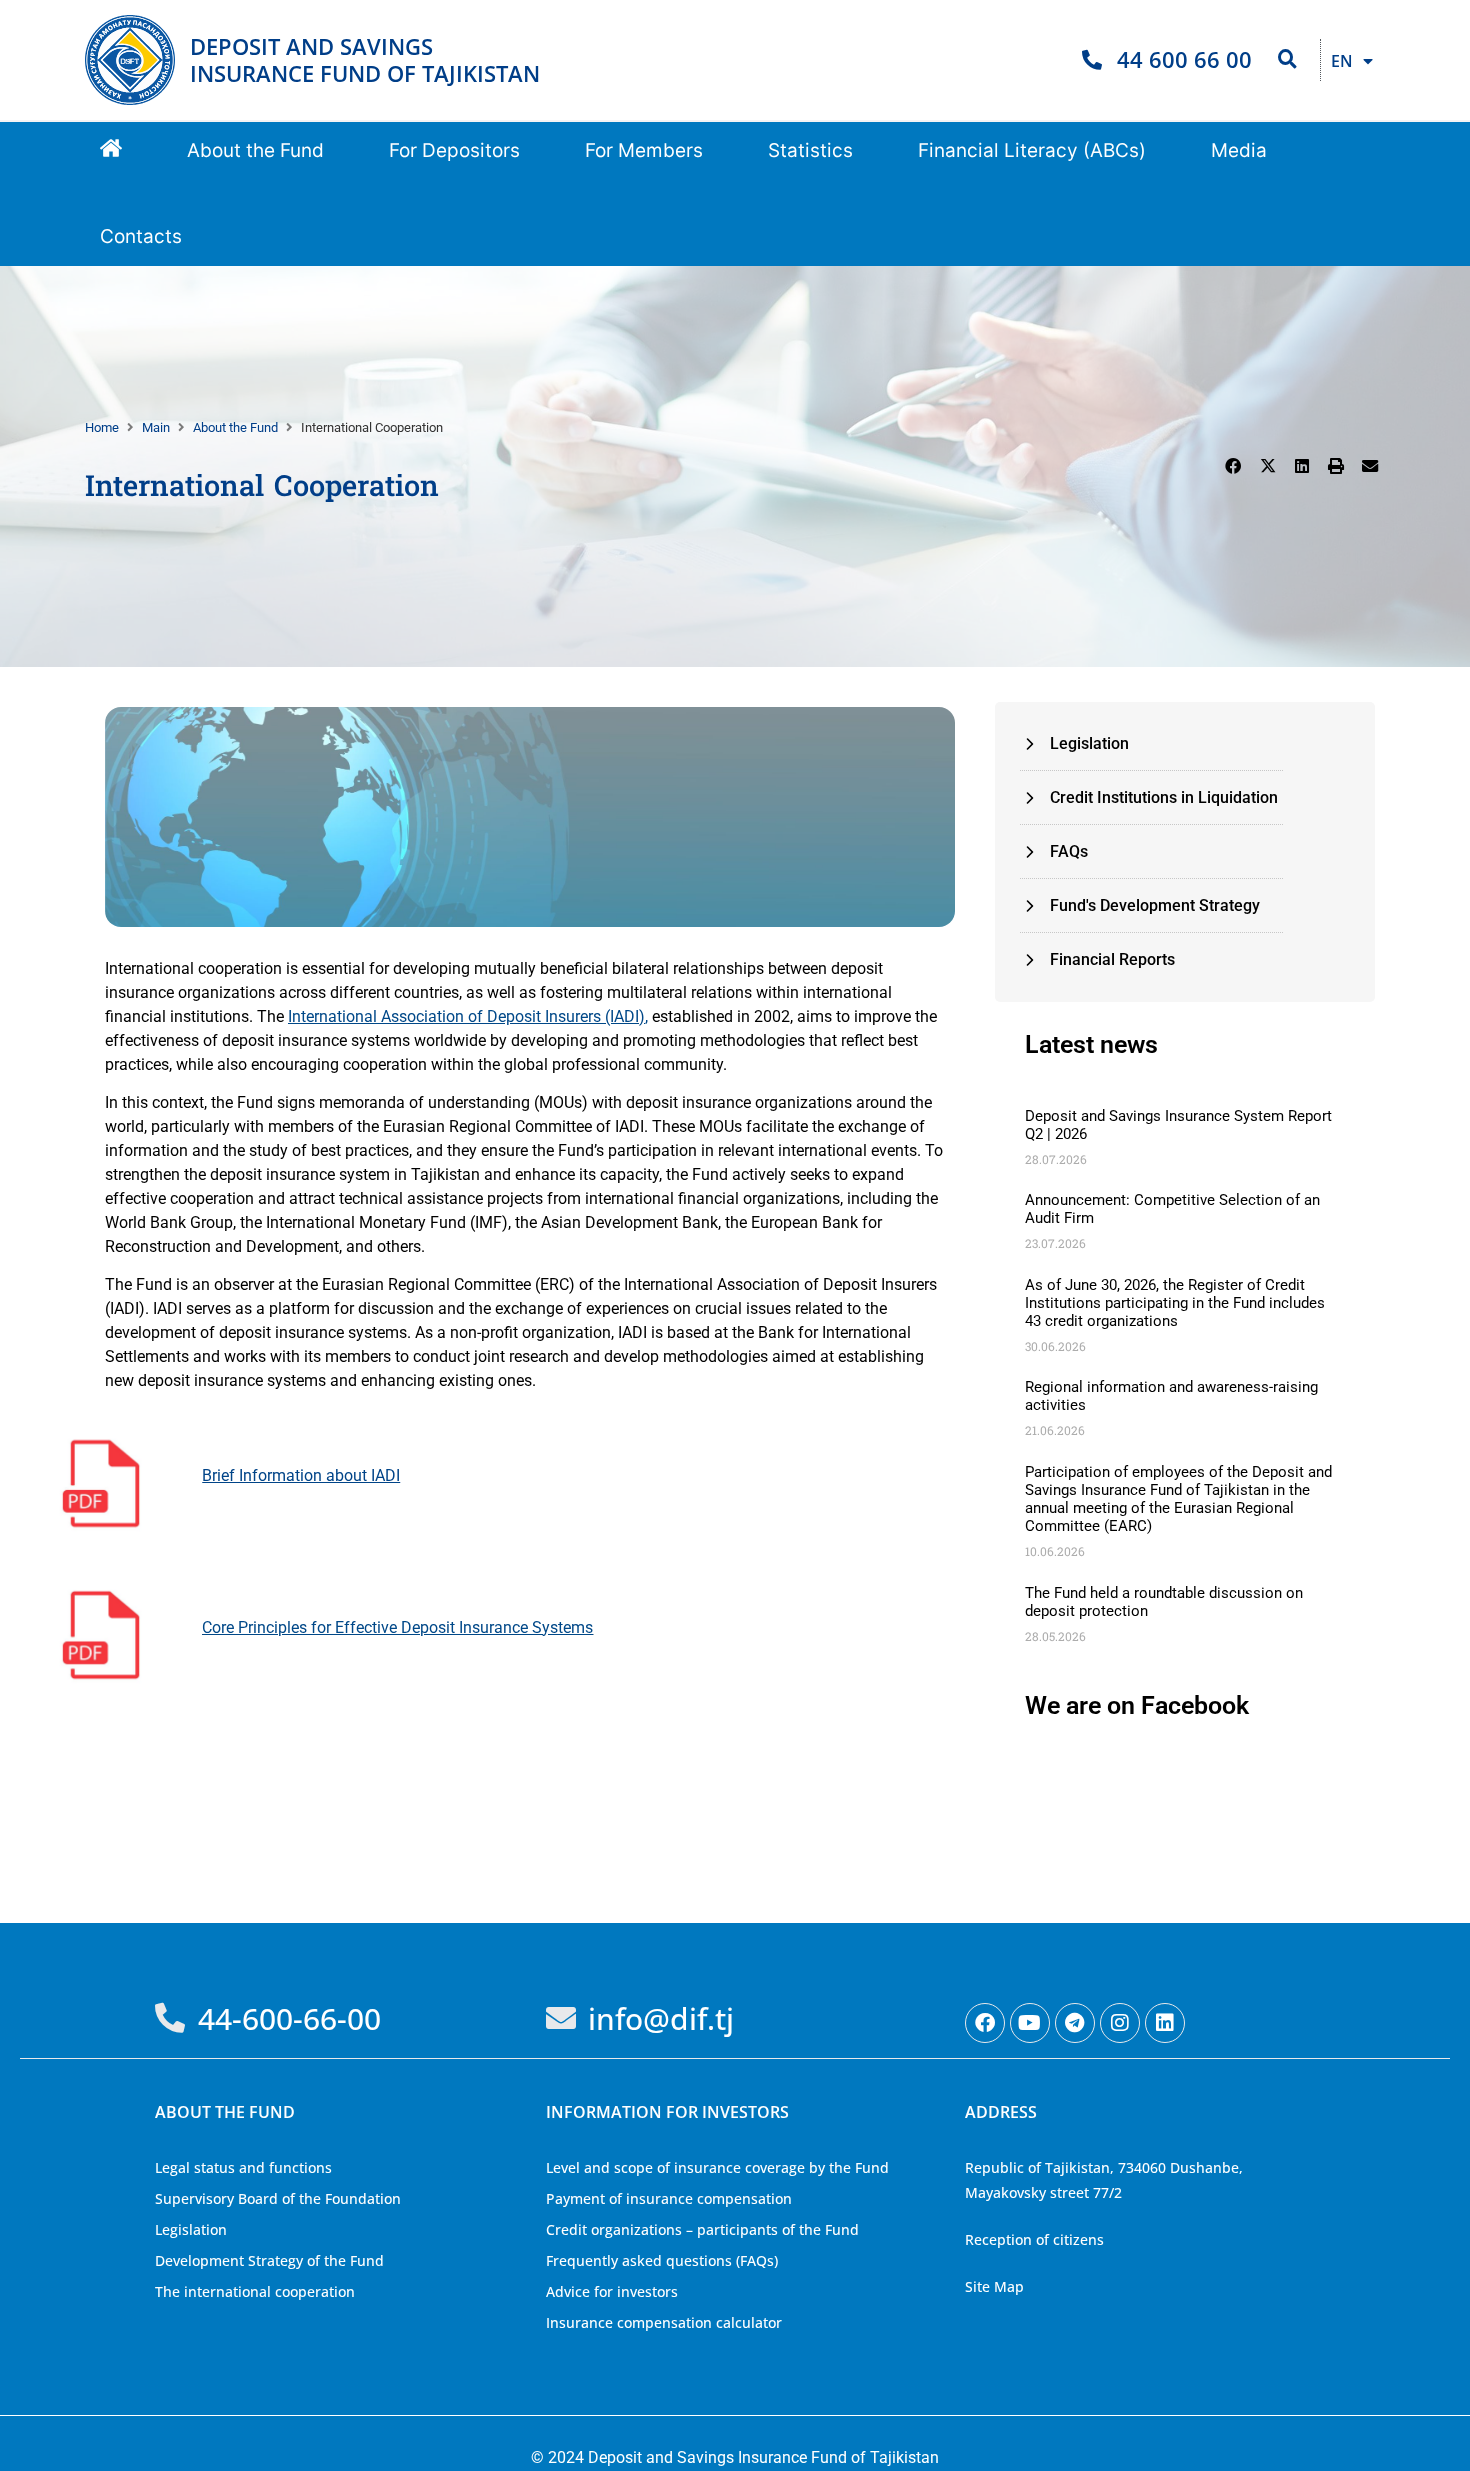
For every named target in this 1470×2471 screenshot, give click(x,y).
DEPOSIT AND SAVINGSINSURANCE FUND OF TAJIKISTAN (365, 59)
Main (156, 427)
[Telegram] (1075, 2023)
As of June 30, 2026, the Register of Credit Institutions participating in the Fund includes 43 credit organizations (1175, 1303)
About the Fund (235, 427)
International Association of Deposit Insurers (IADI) (466, 1016)
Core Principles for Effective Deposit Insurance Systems (397, 1627)
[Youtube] (1030, 2023)
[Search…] (1287, 60)
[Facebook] (985, 2023)
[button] (255, 151)
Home (102, 427)
